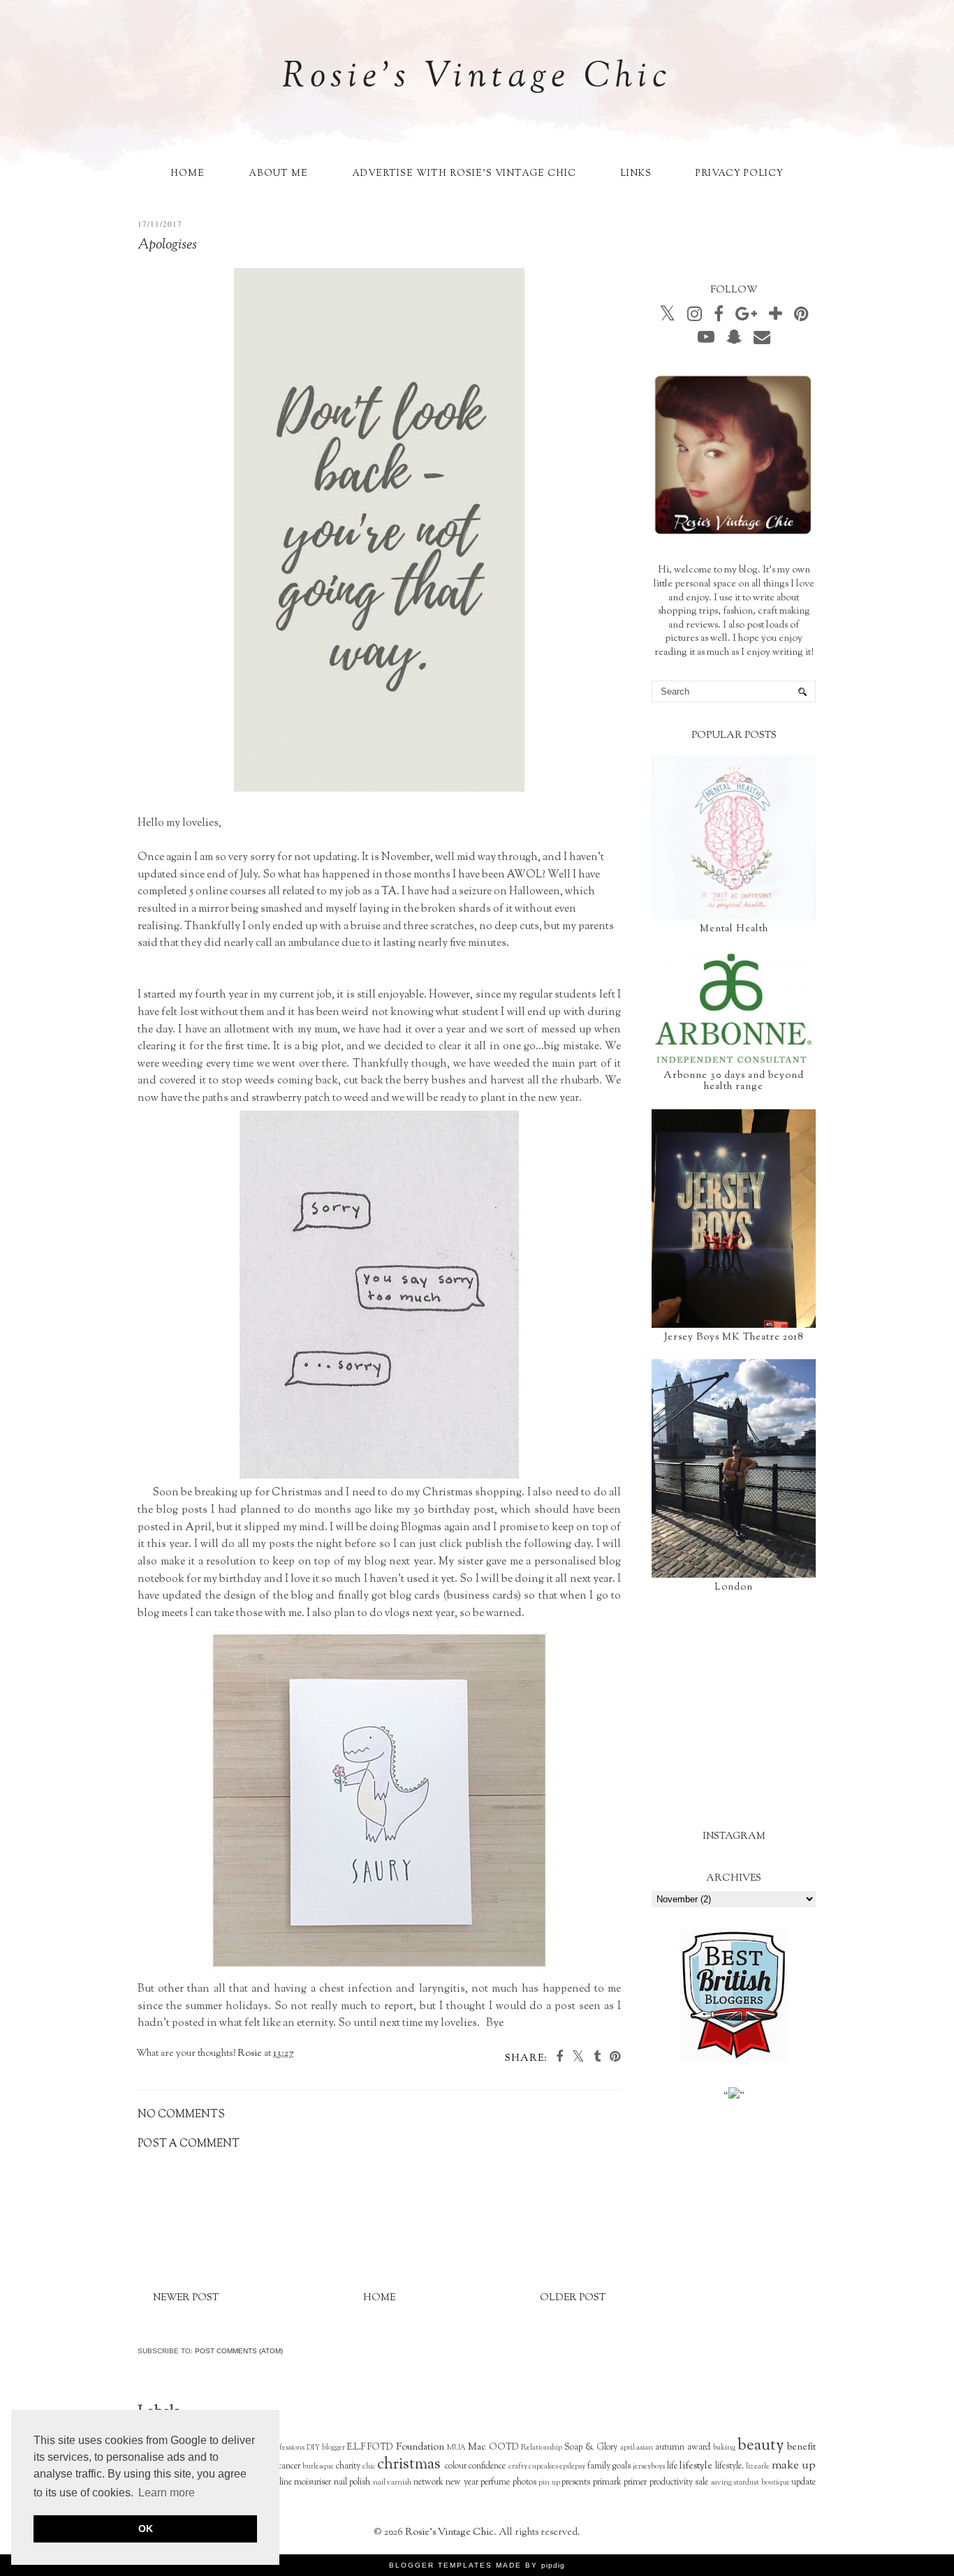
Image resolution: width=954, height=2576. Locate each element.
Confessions (285, 2448)
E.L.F (356, 2448)
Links (636, 174)
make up (794, 2466)
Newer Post (186, 2298)
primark (607, 2482)
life (672, 2466)
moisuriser (313, 2482)
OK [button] (146, 2529)
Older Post (573, 2298)
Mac (477, 2448)
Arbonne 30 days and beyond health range (734, 1082)
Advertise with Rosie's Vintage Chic (464, 174)
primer (635, 2482)
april (628, 2448)
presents (576, 2482)
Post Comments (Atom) (239, 2351)
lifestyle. (729, 2466)
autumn (670, 2448)
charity (348, 2466)
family (599, 2466)
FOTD (380, 2448)
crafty (518, 2466)
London (734, 1587)
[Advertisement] (756, 1710)
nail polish (352, 2482)
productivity (671, 2482)
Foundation (420, 2448)
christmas (409, 2465)
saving (721, 2482)
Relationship (542, 2448)
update (803, 2482)
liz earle (758, 2466)
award (699, 2448)
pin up (549, 2482)
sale (702, 2482)
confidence (487, 2466)
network (428, 2482)
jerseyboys (649, 2466)
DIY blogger (326, 2448)
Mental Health (734, 929)
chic (369, 2466)
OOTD (504, 2448)
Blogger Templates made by (477, 2565)
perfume (495, 2482)
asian (645, 2448)
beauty (761, 2446)
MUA (456, 2448)
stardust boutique (762, 2482)
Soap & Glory (591, 2448)
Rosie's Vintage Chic (477, 77)
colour (456, 2466)
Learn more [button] (167, 2493)
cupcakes (543, 2466)
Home (188, 174)
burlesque (318, 2466)
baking (724, 2448)
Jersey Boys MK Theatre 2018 (734, 1338)
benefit (801, 2448)
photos (524, 2482)
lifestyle (696, 2466)
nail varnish (392, 2482)
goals (622, 2466)
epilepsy (572, 2466)
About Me (278, 174)
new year (462, 2482)
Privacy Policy (740, 174)
